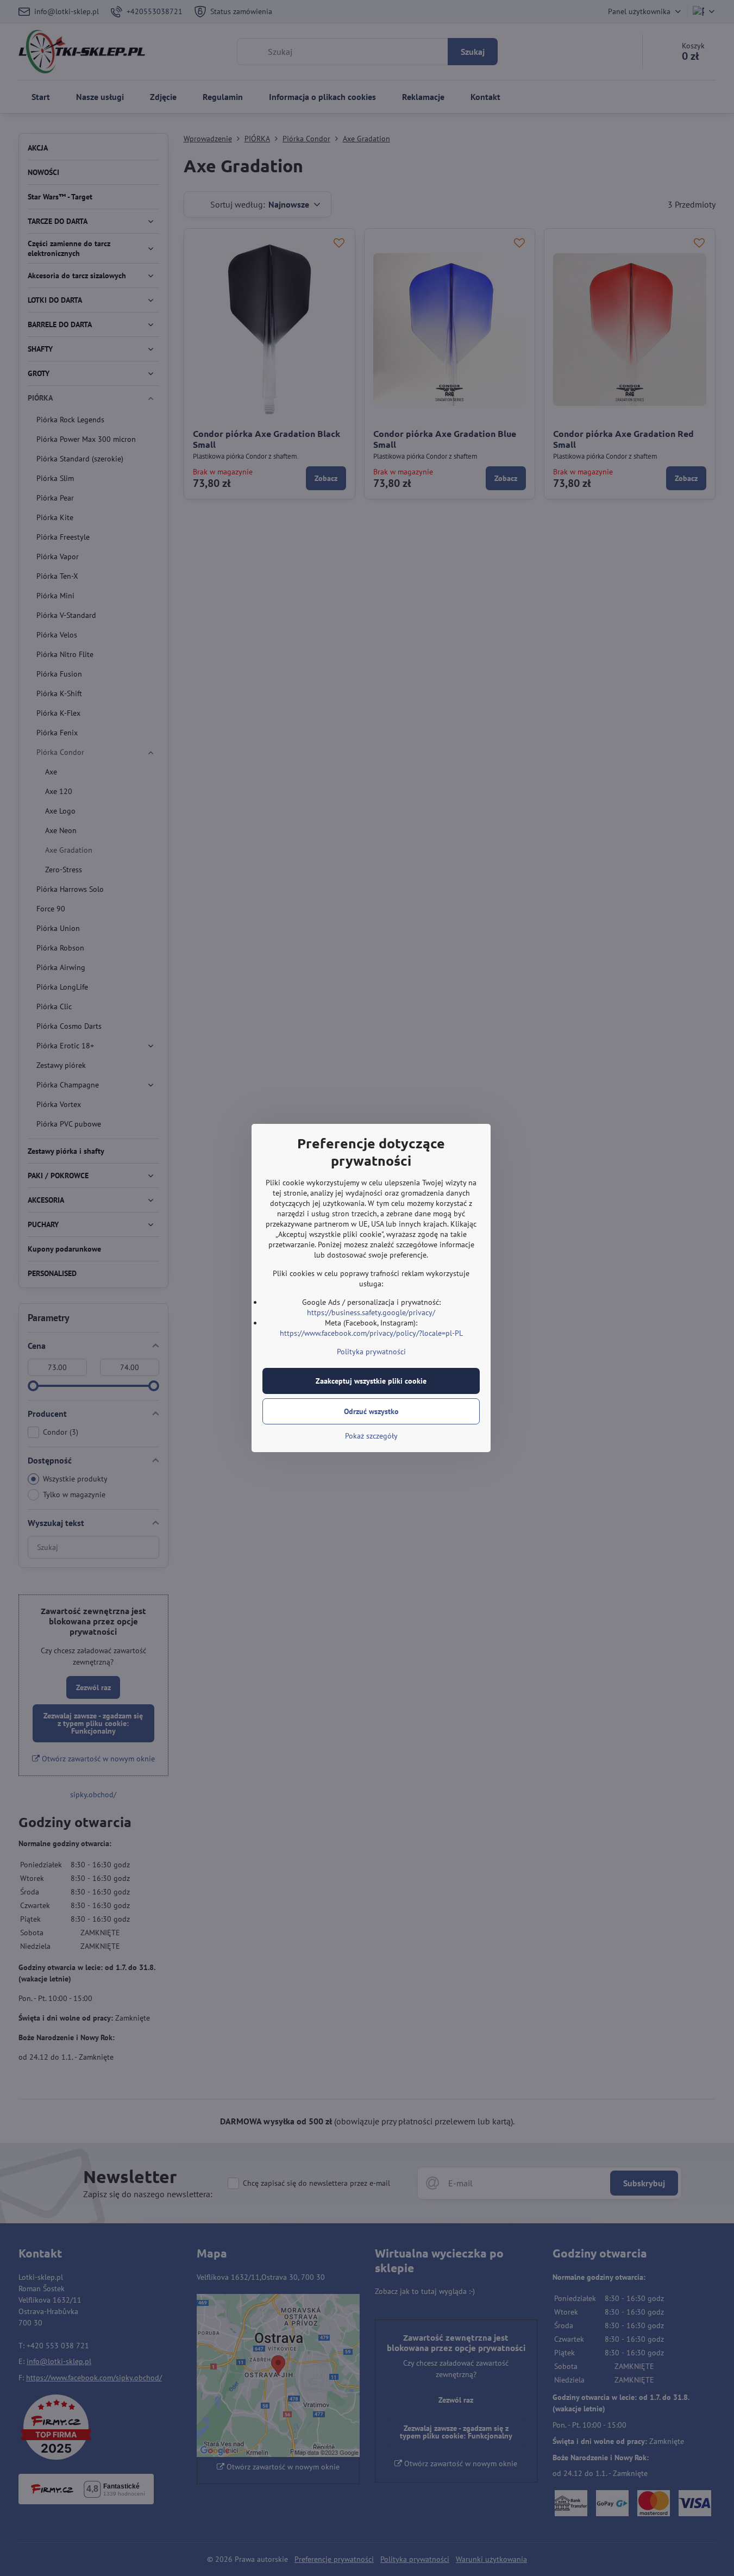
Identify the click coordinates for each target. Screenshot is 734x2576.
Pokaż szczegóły (371, 1436)
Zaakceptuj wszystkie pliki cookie (371, 1381)
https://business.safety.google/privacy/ (371, 1312)
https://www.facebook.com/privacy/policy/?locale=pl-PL (371, 1333)
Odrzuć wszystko (371, 1411)
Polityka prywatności (371, 1352)
